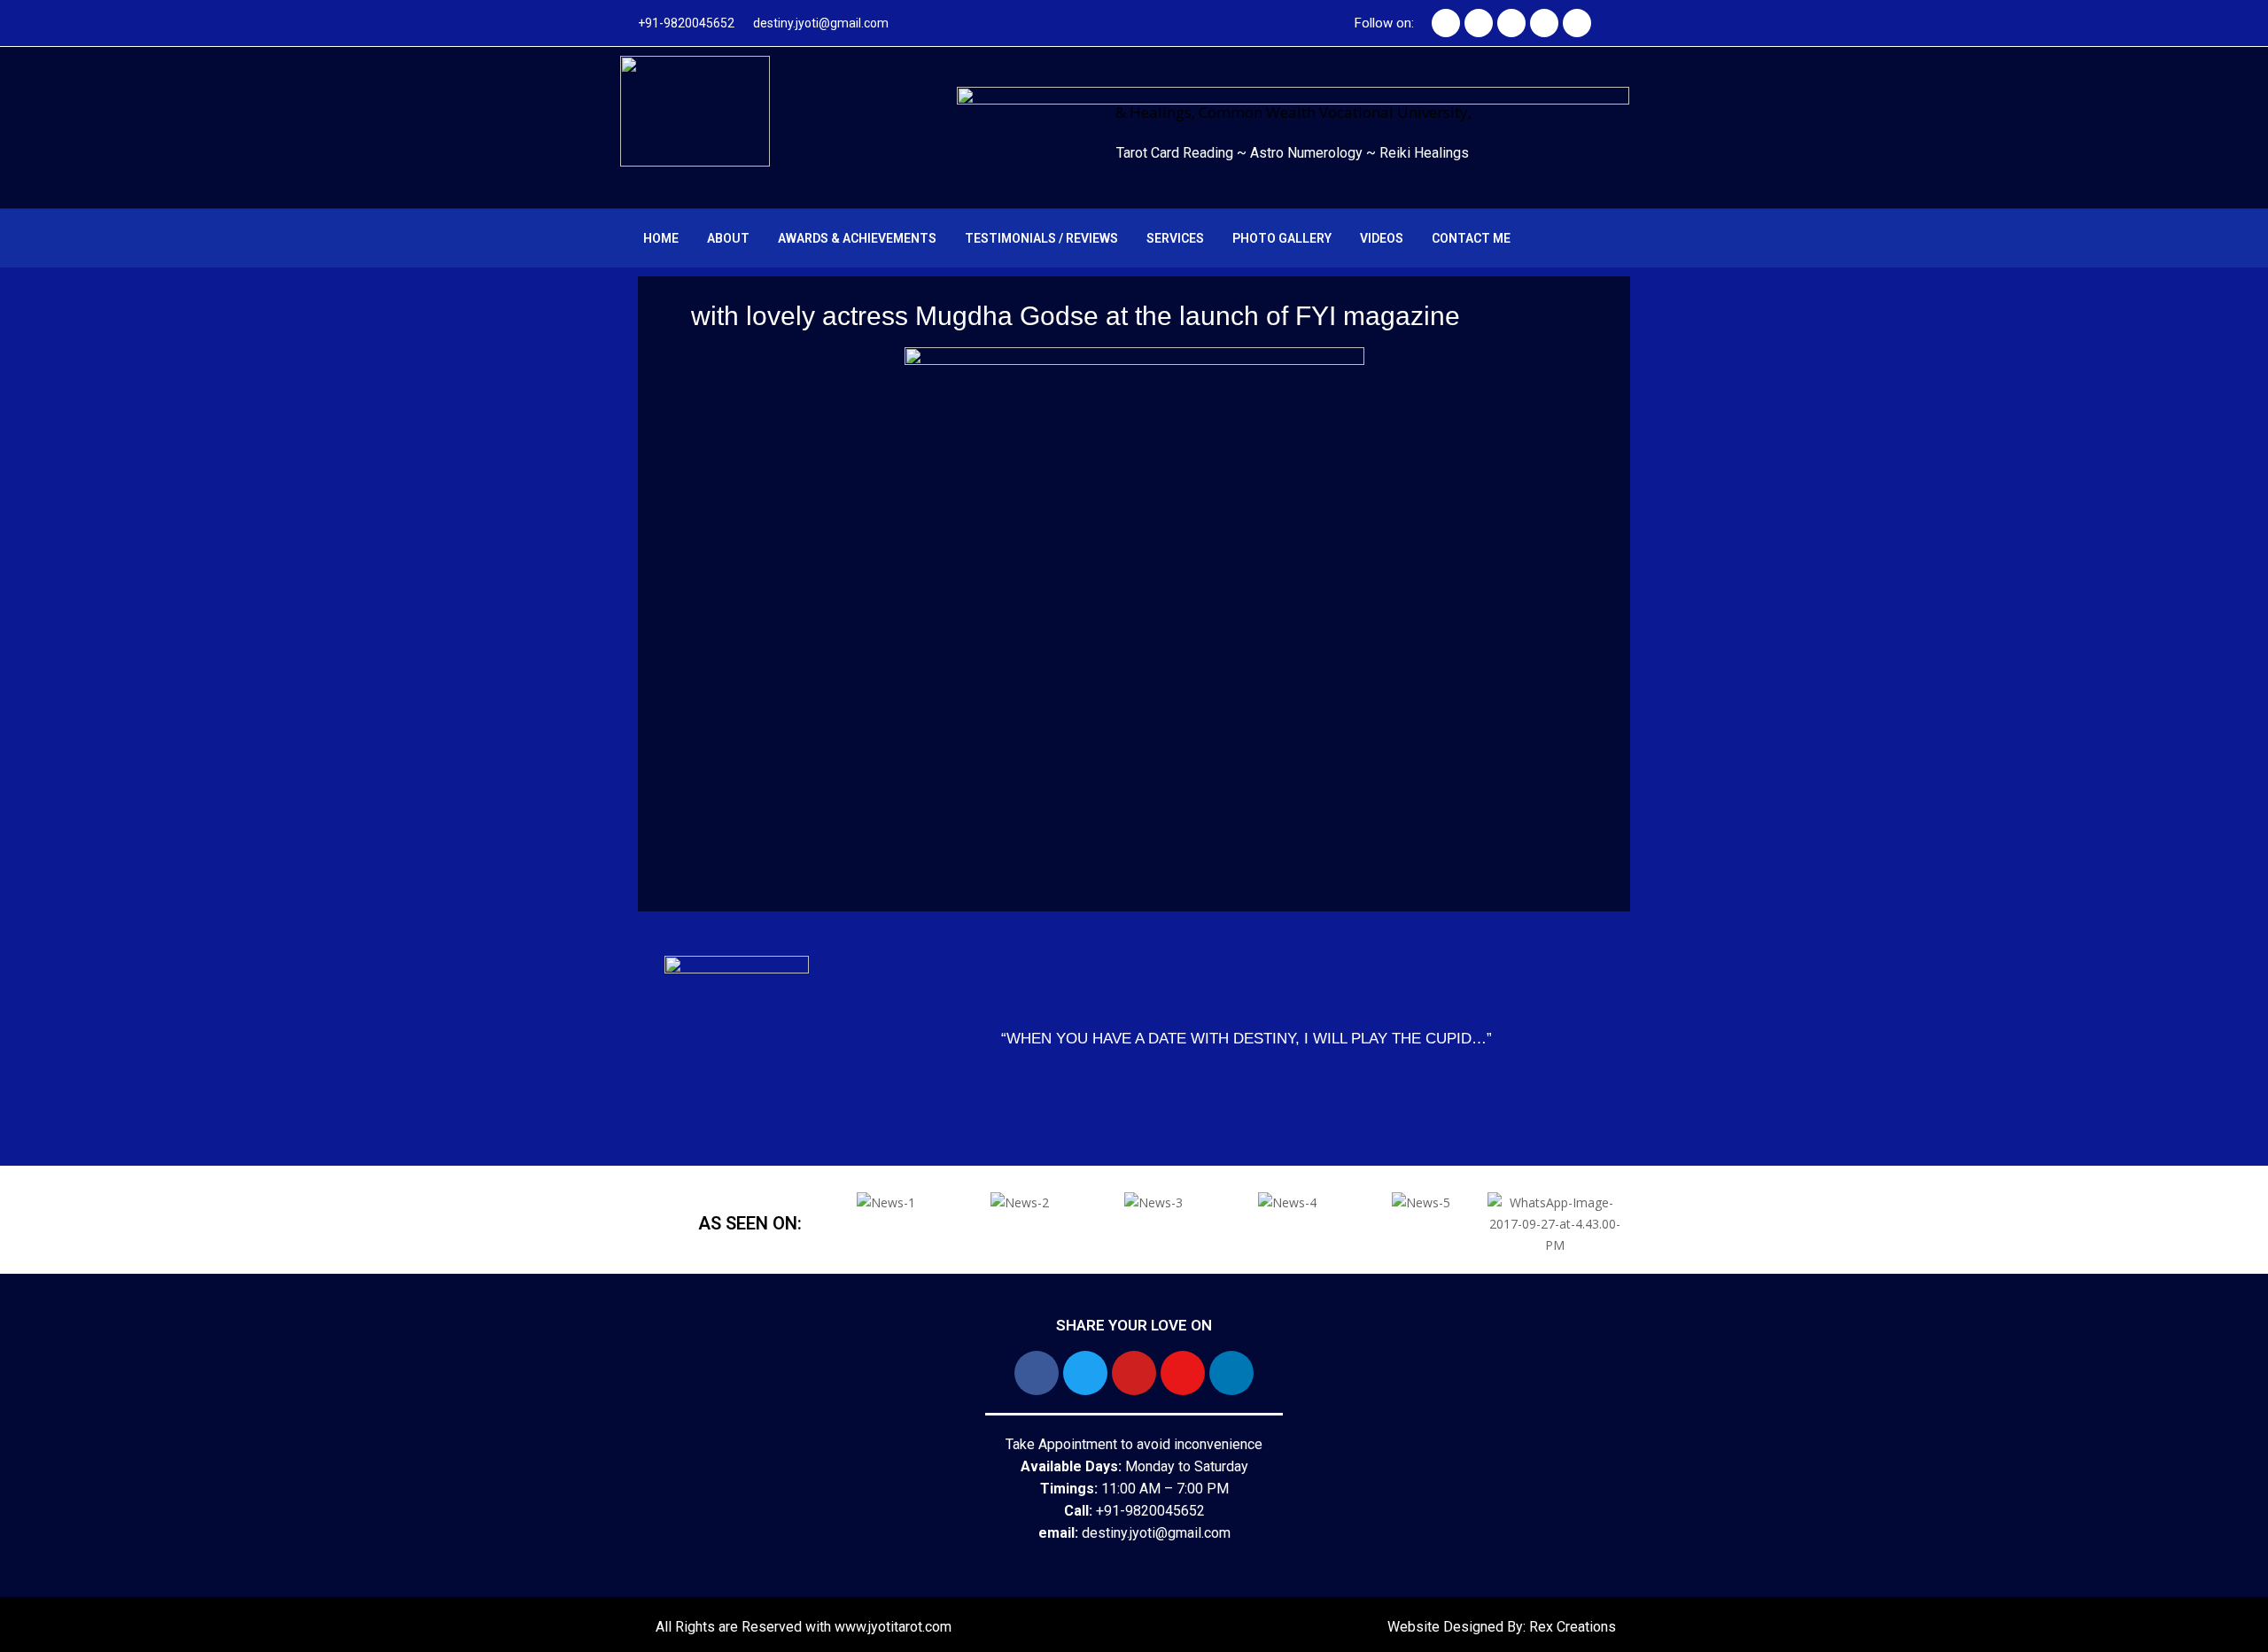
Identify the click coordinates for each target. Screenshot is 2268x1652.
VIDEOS (1382, 238)
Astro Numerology (1308, 153)
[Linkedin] (1577, 23)
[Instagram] (1544, 23)
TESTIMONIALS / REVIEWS (1041, 238)
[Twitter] (1479, 23)
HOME (661, 238)
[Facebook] (1446, 23)
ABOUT (728, 238)
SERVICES (1175, 238)
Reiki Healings (1424, 153)
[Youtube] (1511, 23)
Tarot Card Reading (1177, 153)
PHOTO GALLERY (1282, 238)
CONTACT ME (1471, 238)
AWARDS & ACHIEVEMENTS (857, 238)
